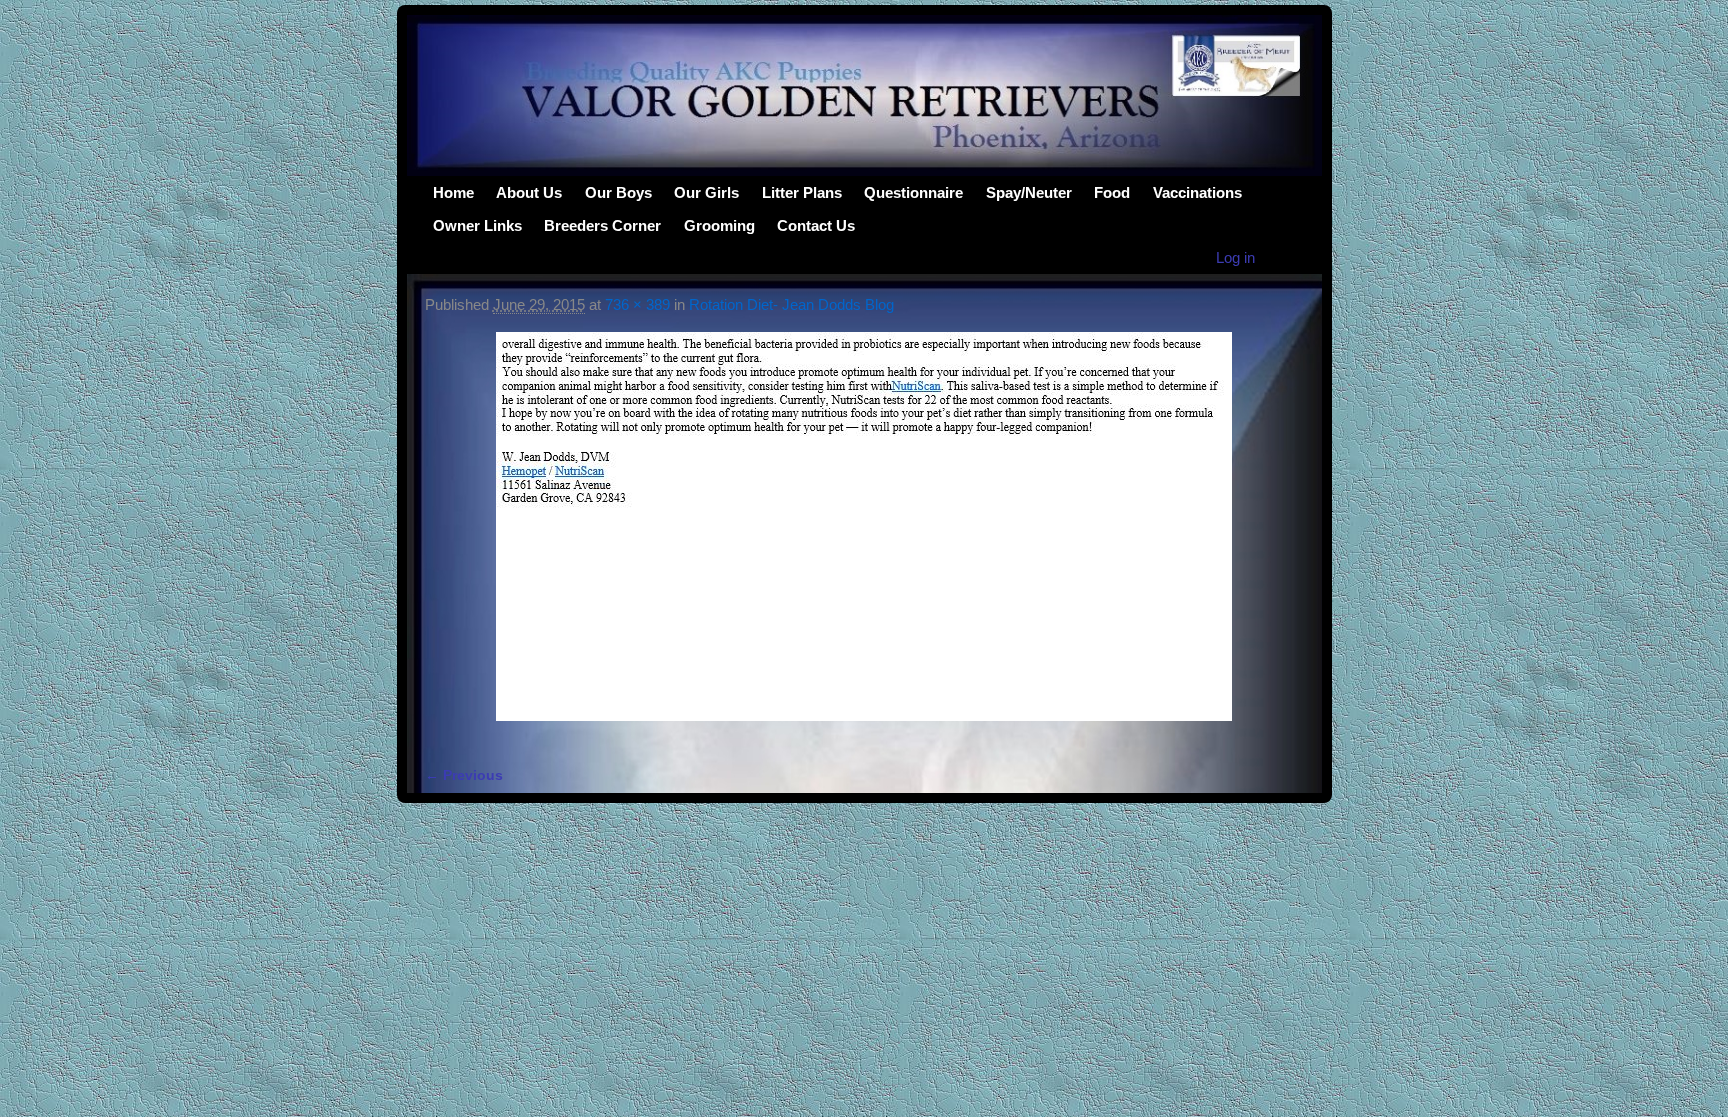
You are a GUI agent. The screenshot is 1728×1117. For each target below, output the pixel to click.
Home (453, 192)
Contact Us (816, 225)
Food (1112, 192)
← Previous (464, 775)
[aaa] (864, 538)
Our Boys (618, 192)
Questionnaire (913, 192)
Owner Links (477, 225)
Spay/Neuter (1029, 192)
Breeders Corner (602, 225)
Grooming (719, 225)
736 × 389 (637, 304)
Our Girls (706, 192)
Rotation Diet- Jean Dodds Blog (791, 304)
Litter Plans (802, 192)
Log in (1235, 257)
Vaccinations (1197, 192)
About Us (529, 192)
